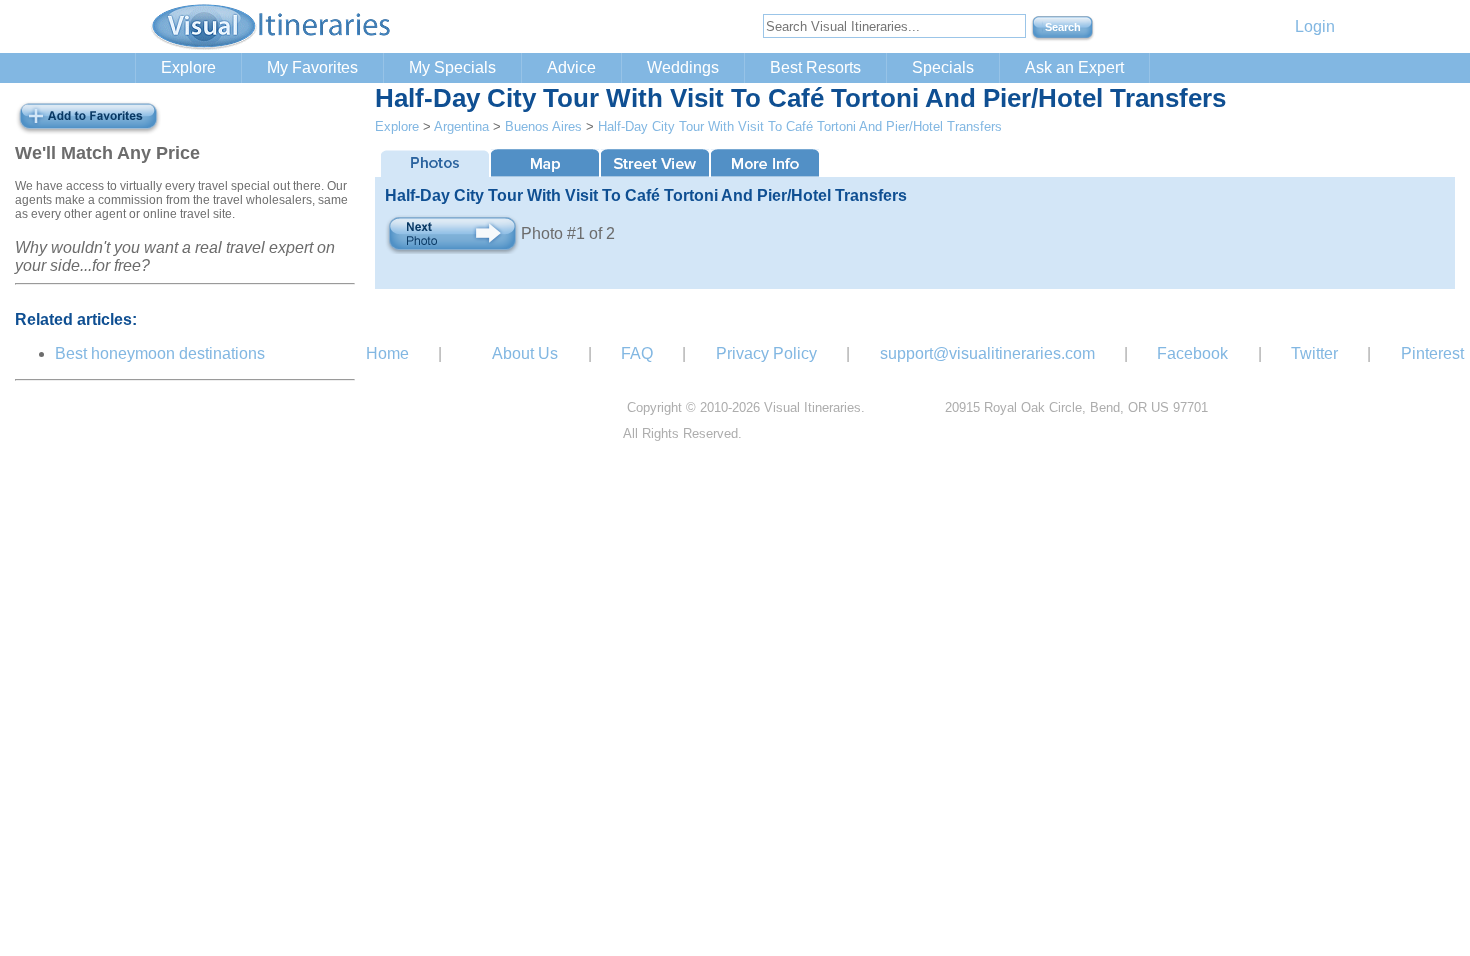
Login (1315, 26)
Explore (188, 67)
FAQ (637, 353)
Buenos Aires (543, 126)
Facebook (1192, 353)
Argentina (461, 126)
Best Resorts (815, 67)
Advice (571, 67)
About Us (525, 353)
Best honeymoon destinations (160, 353)
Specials (943, 67)
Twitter (1314, 353)
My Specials (452, 67)
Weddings (683, 67)
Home (387, 353)
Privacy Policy (766, 353)
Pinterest (1432, 353)
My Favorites (312, 67)
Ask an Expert (1074, 67)
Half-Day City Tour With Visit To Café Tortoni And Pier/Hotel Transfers (800, 126)
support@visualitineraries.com (987, 353)
